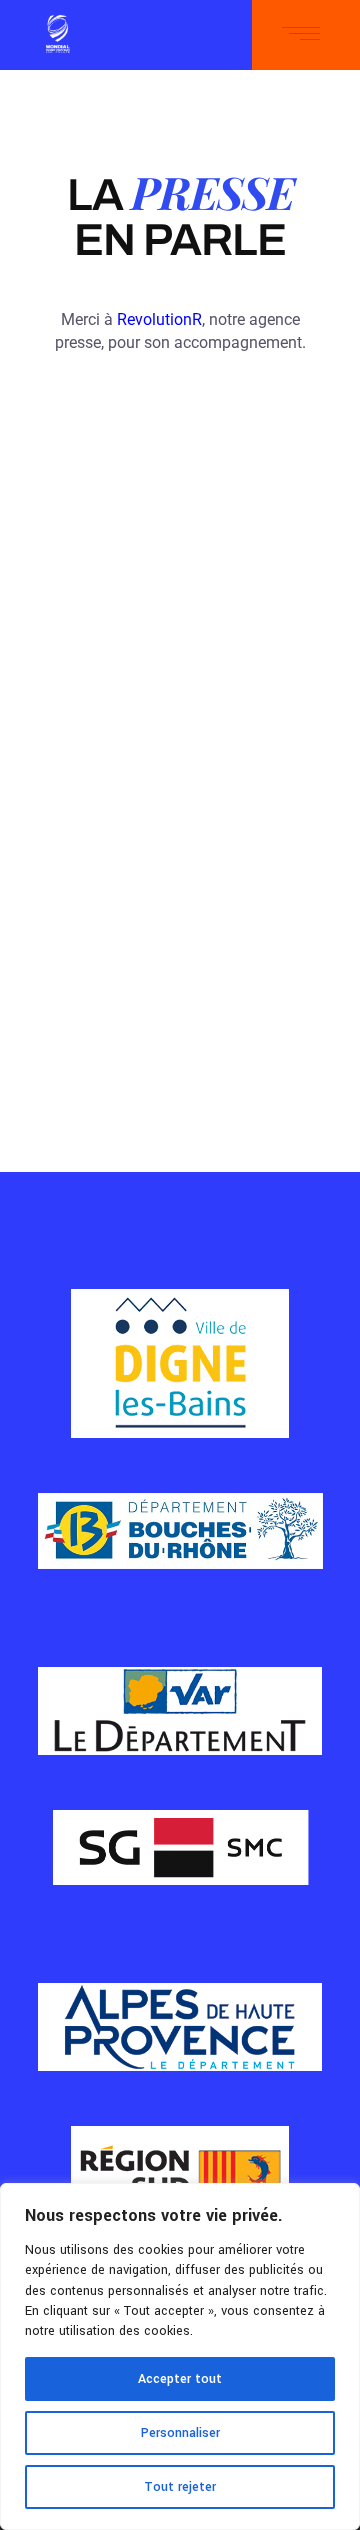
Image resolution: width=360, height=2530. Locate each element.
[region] (180, 2356)
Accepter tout (180, 2379)
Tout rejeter (180, 2487)
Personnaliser (180, 2433)
